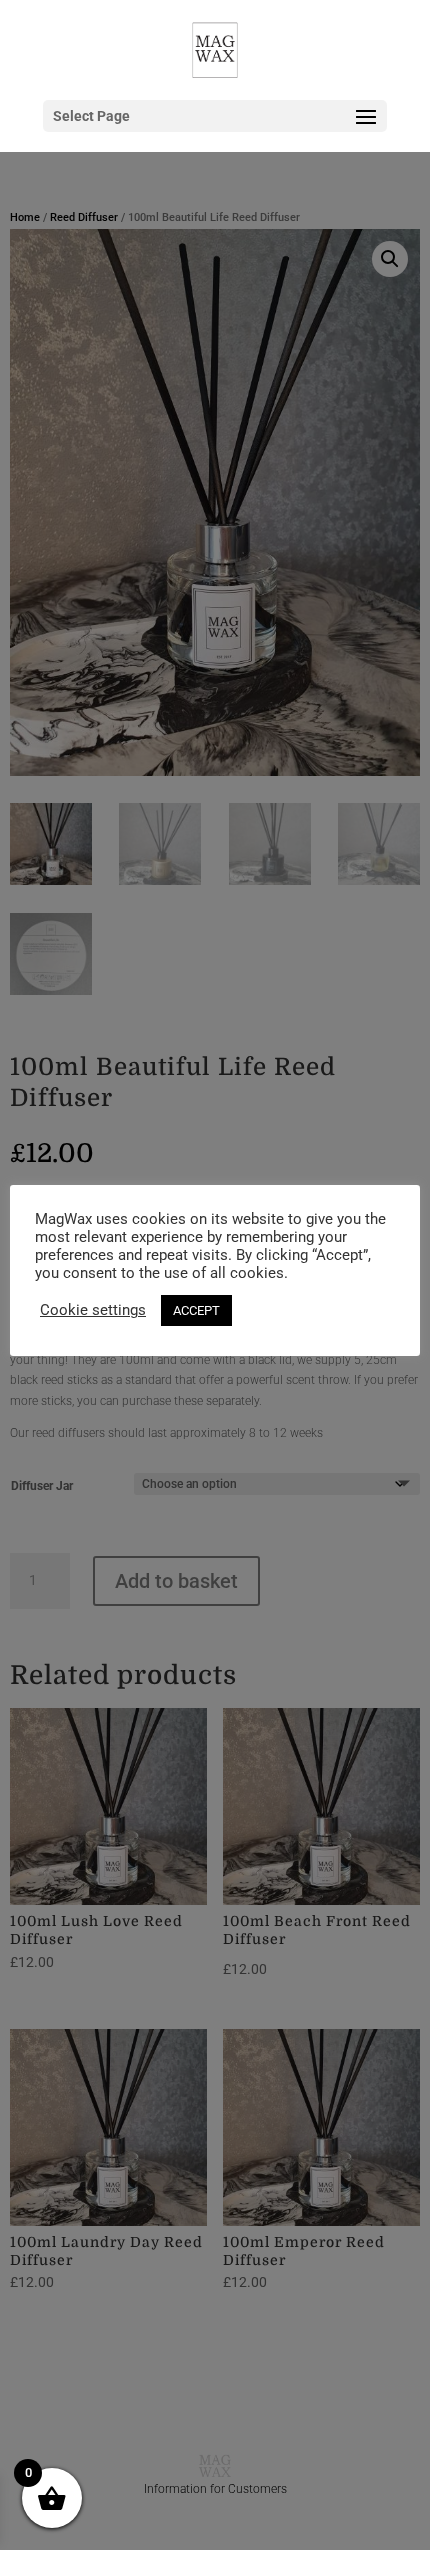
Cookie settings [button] (93, 1310)
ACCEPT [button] (196, 1310)
